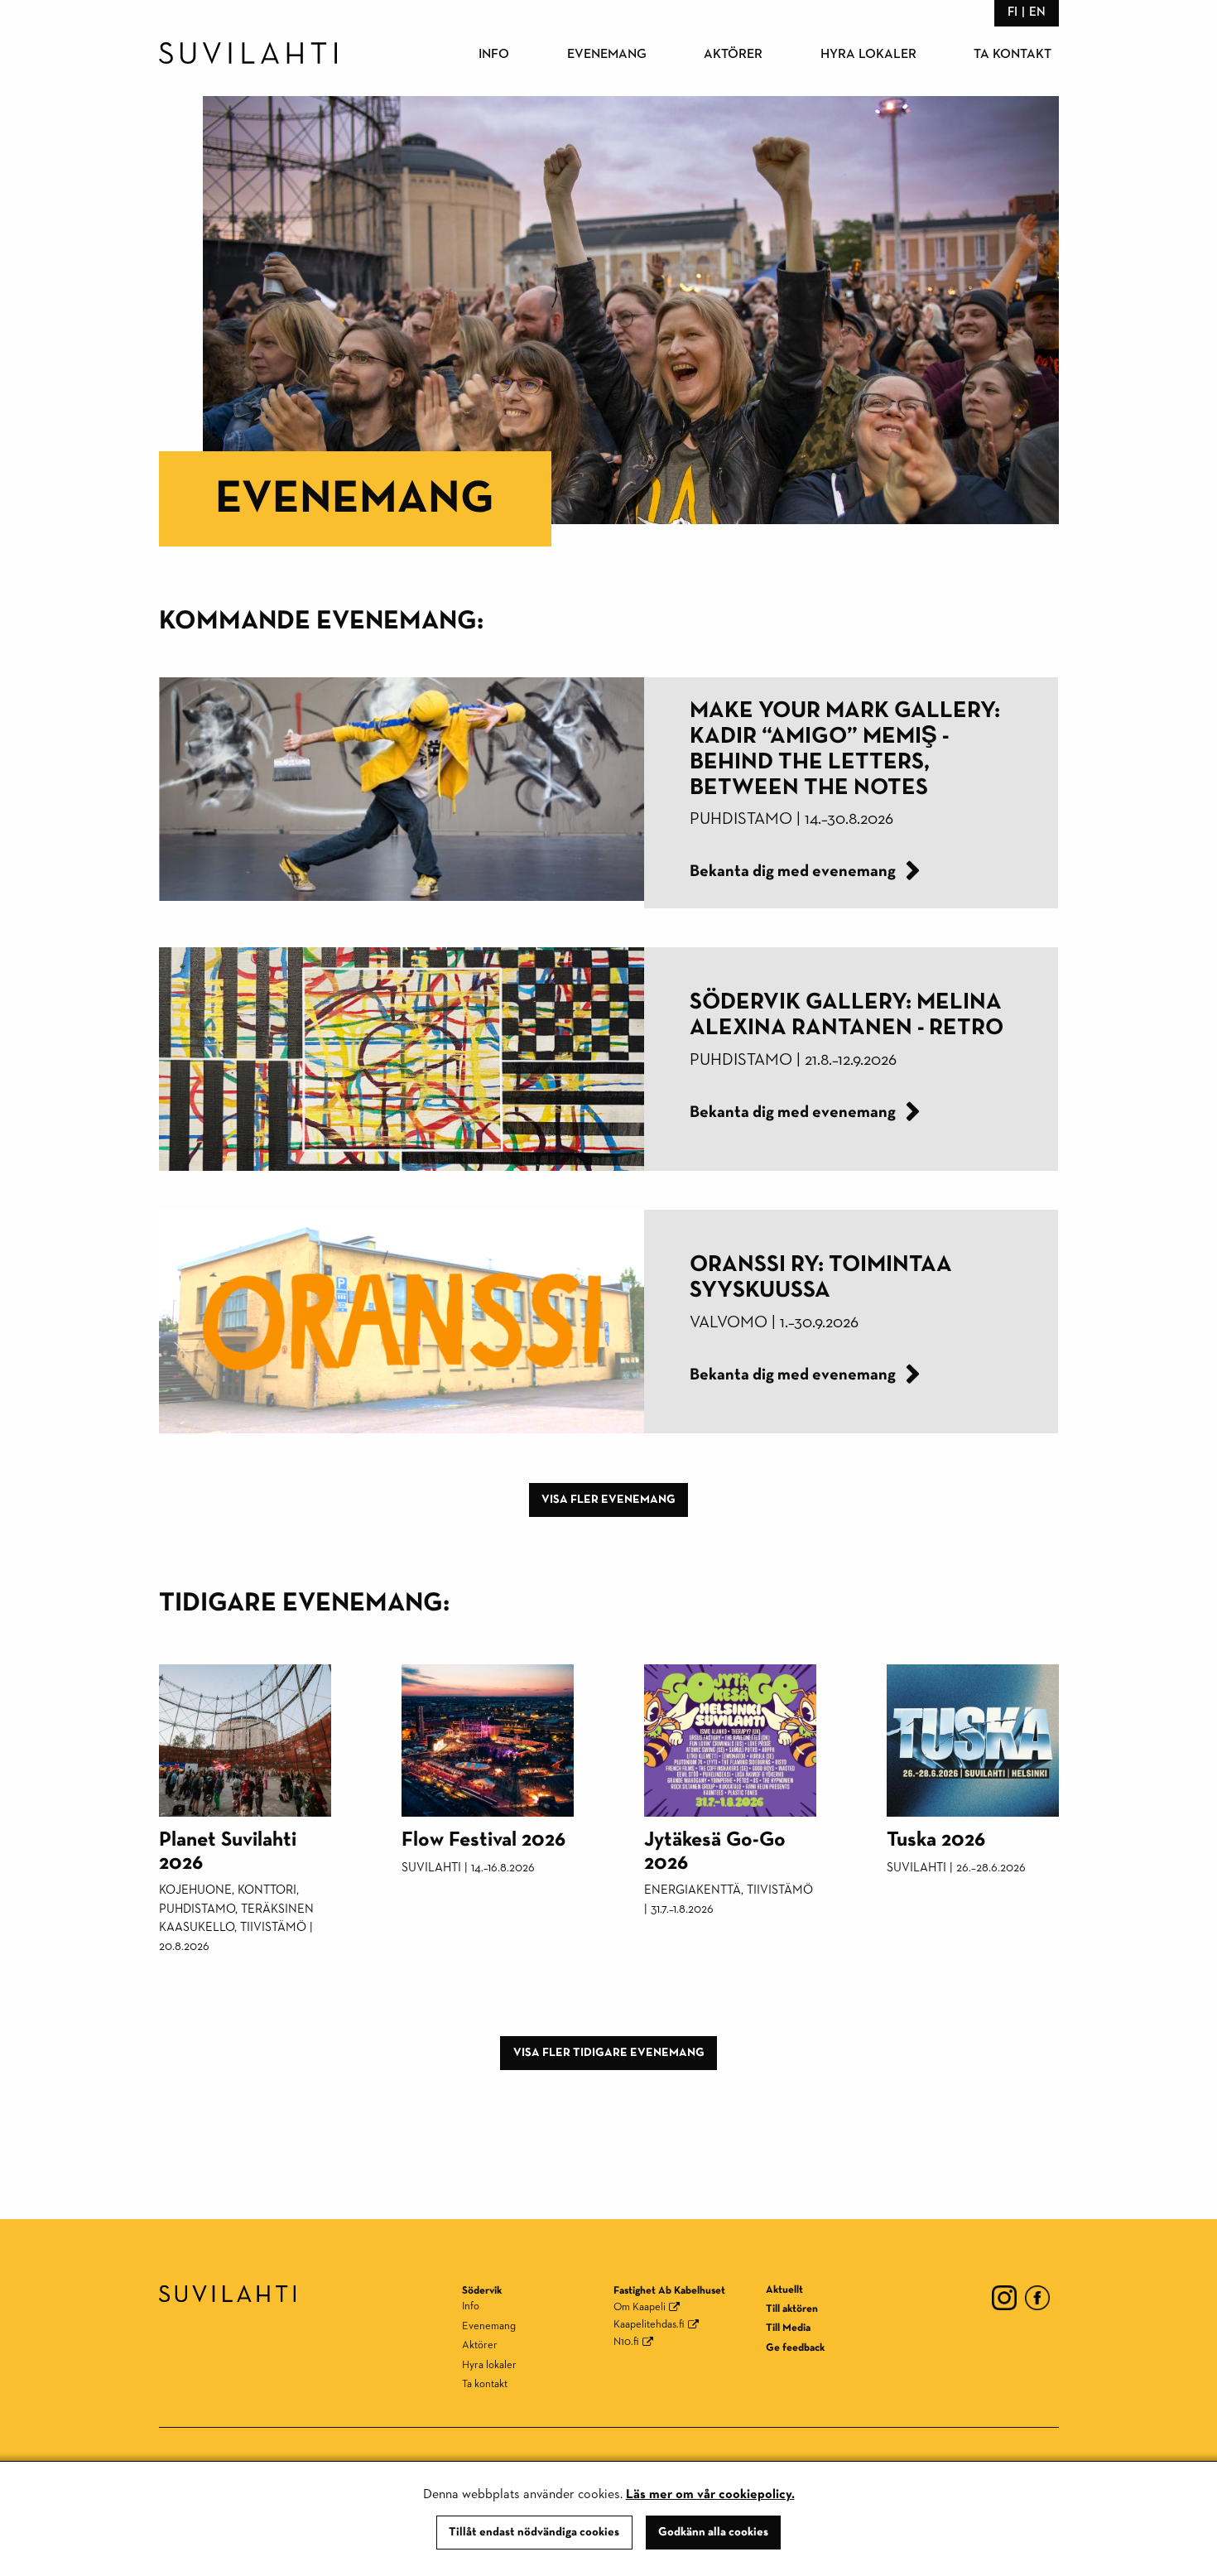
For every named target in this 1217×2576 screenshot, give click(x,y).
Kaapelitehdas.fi (649, 2325)
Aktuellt (784, 2290)
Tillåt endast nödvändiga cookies (534, 2532)
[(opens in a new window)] (1004, 2297)
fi (1013, 12)
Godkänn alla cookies (713, 2532)
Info (494, 55)
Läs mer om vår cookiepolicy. (710, 2495)
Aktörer (733, 55)
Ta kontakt (1013, 55)
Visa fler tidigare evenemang (609, 2053)
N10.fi (626, 2342)
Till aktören (792, 2309)
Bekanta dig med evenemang (794, 871)
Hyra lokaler (868, 55)
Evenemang (607, 55)
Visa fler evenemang (608, 1500)
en (1037, 12)
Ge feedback (795, 2348)
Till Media (788, 2328)
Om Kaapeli (640, 2307)
